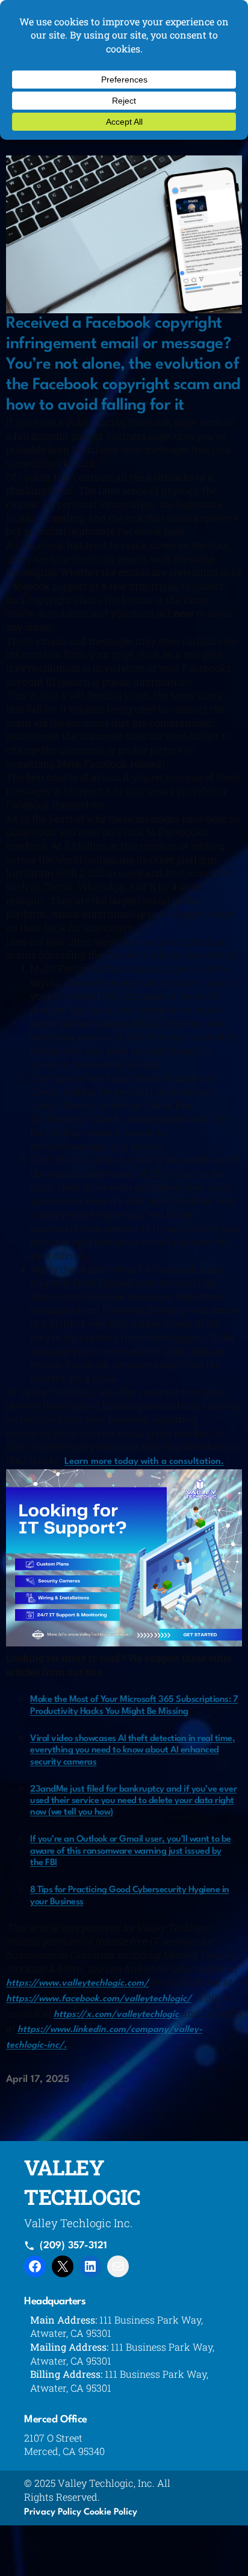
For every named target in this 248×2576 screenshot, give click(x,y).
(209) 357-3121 (73, 2246)
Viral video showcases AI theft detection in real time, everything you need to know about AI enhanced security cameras (132, 1751)
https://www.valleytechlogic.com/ (77, 1984)
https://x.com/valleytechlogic (116, 2015)
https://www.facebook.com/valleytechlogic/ (99, 1999)
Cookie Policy (110, 2512)
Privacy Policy (53, 2512)
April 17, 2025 (38, 2080)
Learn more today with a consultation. (144, 1462)
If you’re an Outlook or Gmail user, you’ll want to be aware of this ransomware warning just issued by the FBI (131, 1851)
